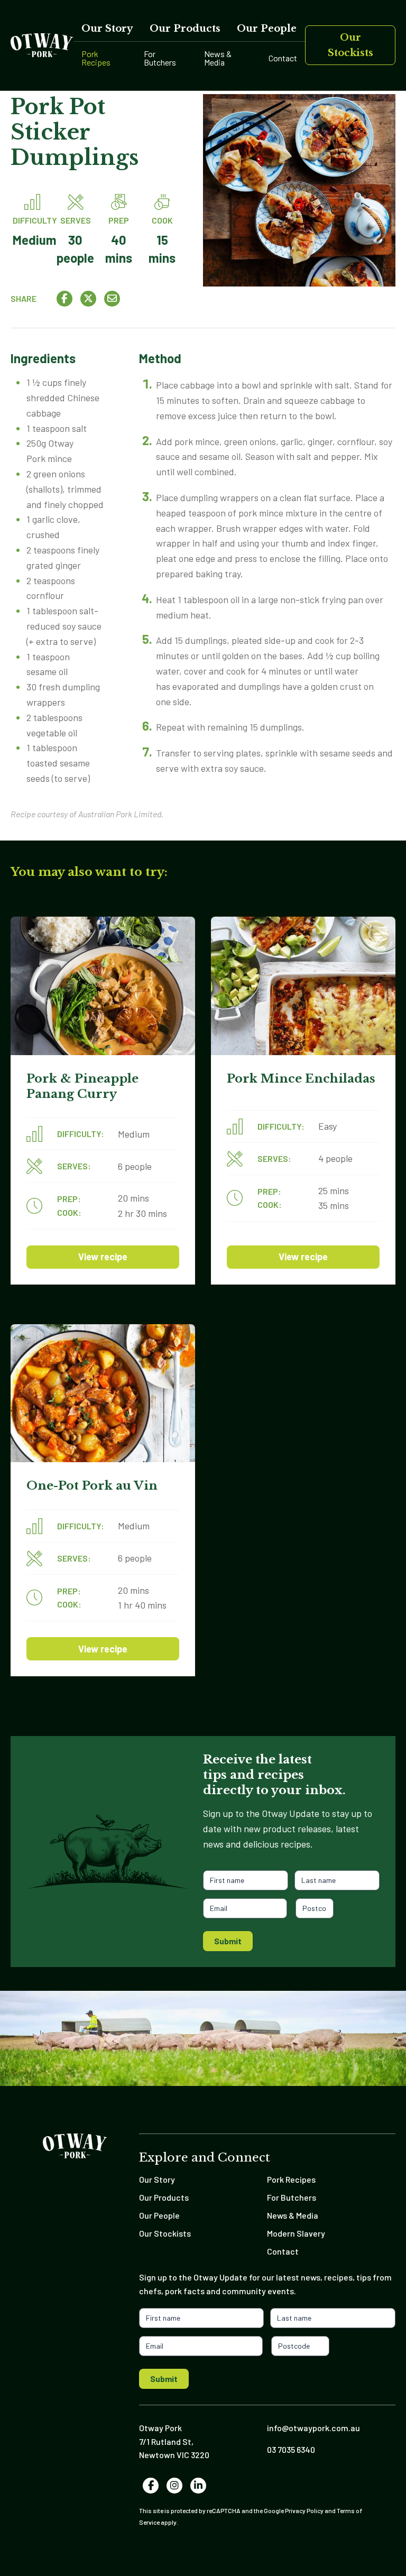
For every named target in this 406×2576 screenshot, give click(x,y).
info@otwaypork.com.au (313, 2428)
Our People (267, 29)
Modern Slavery (296, 2233)
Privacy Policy (304, 2510)
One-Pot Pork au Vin (92, 1485)
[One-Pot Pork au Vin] (103, 1393)
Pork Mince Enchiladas (301, 1078)
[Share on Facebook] (64, 299)
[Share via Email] (112, 299)
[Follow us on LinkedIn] (199, 2486)
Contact (283, 58)
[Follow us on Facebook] (151, 2486)
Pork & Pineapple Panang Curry (82, 1086)
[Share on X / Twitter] (88, 299)
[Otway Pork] (42, 45)
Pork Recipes (96, 58)
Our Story (107, 29)
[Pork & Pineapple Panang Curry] (103, 986)
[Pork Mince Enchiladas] (303, 986)
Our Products (185, 29)
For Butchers (160, 58)
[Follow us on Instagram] (175, 2486)
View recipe (103, 1257)
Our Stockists (350, 45)
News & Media (218, 58)
